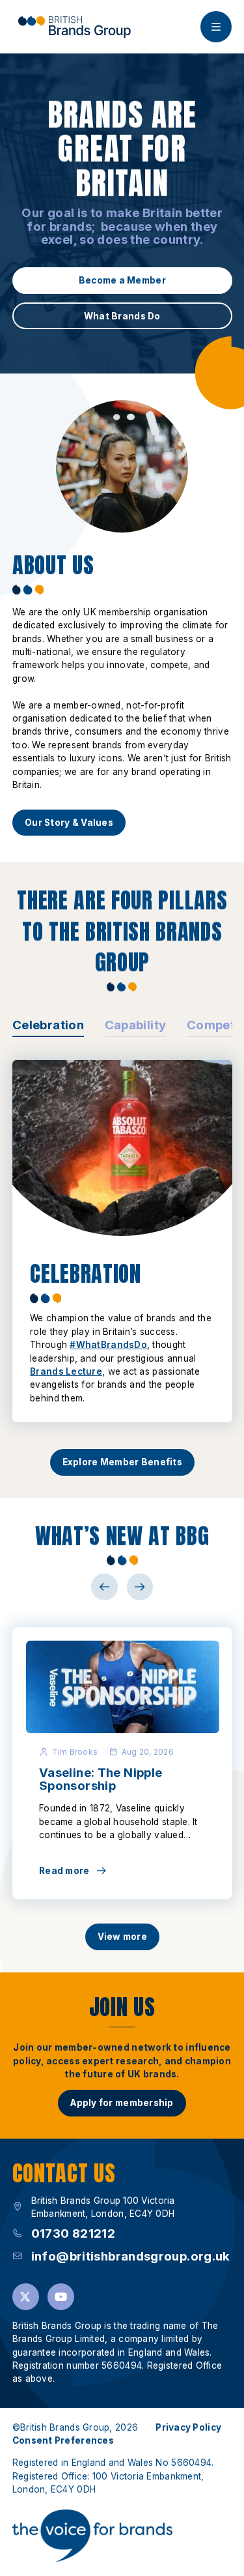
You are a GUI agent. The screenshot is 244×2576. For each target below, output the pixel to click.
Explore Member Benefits (122, 1462)
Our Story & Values (69, 823)
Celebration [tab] (48, 1025)
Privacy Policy (188, 2427)
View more (122, 1937)
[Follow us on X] (26, 2297)
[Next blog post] (140, 1587)
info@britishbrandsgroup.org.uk (131, 2256)
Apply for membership (122, 2103)
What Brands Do (122, 315)
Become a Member (122, 280)
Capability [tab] (135, 1025)
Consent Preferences (63, 2440)
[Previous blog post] (104, 1587)
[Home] (74, 27)
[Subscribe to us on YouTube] (61, 2297)
